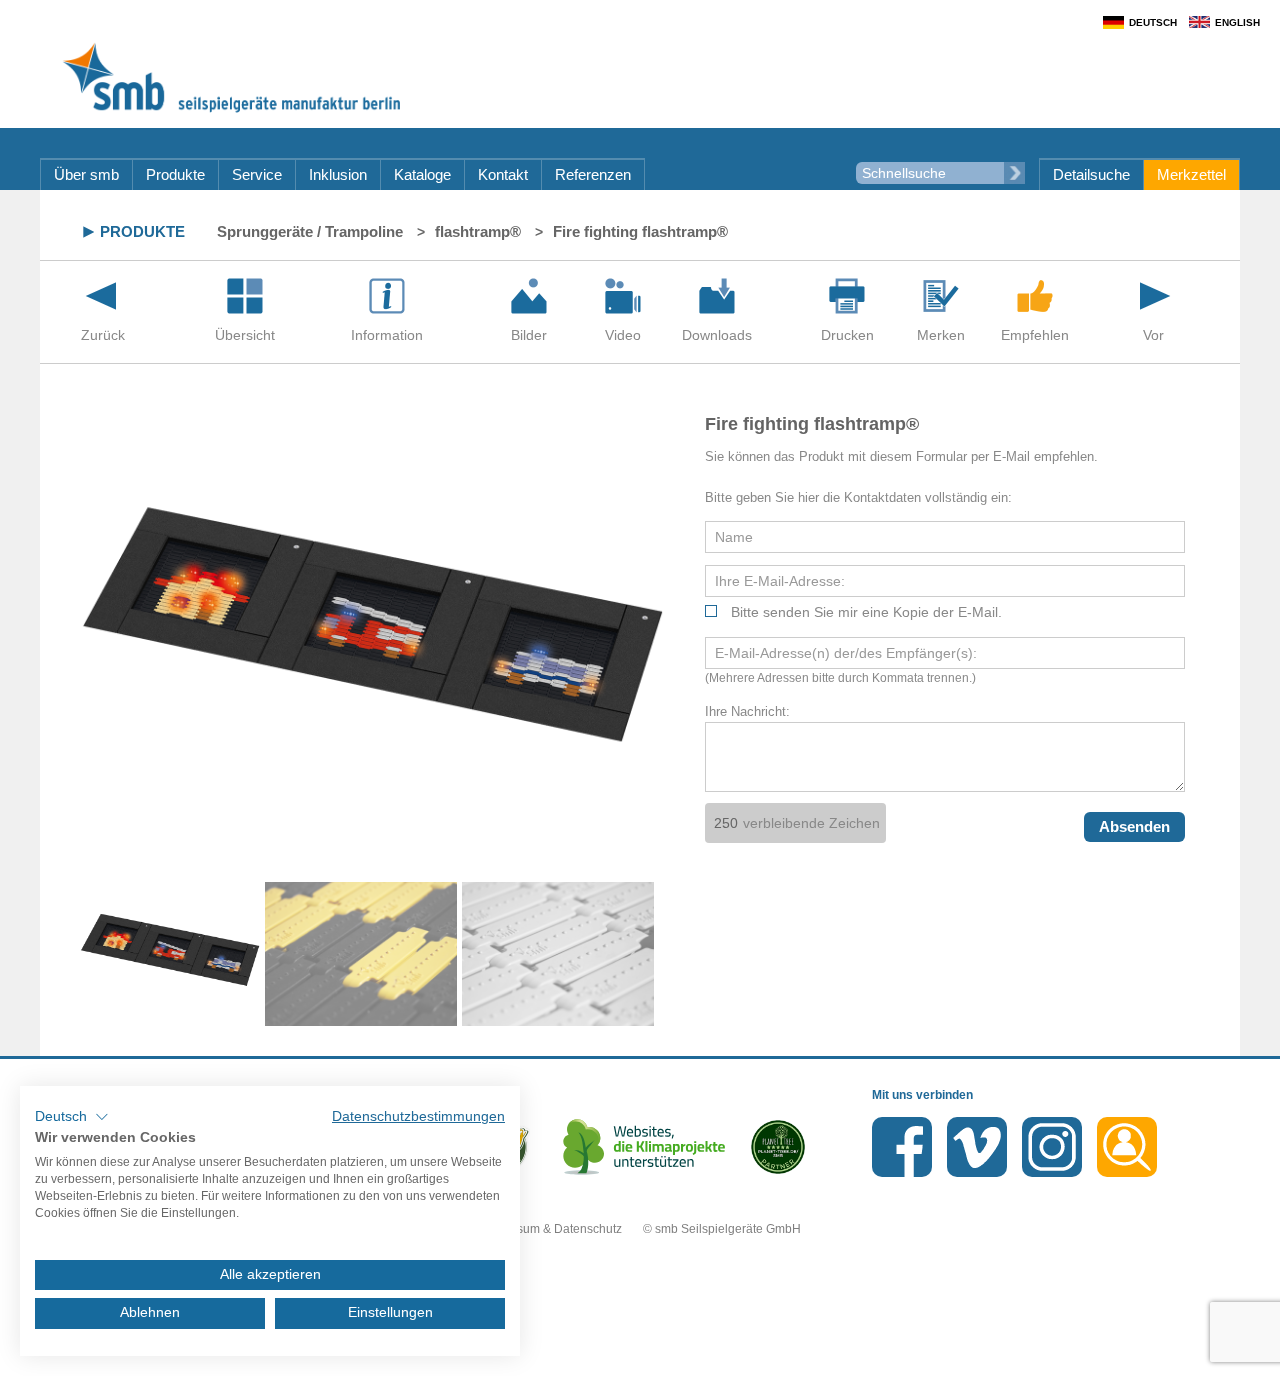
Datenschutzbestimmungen (418, 1116)
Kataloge (422, 174)
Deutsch (1153, 22)
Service (257, 174)
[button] (72, 1117)
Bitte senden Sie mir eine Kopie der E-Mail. (866, 612)
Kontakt (503, 174)
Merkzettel (1191, 174)
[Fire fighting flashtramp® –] (529, 296)
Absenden (1134, 826)
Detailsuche (1091, 174)
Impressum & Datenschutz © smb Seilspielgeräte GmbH (640, 1229)
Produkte (175, 174)
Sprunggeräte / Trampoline (310, 231)
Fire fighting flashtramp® (640, 231)
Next (695, 954)
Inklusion (338, 174)
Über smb (86, 174)
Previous (50, 954)
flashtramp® (478, 231)
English (1237, 22)
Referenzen (593, 174)
